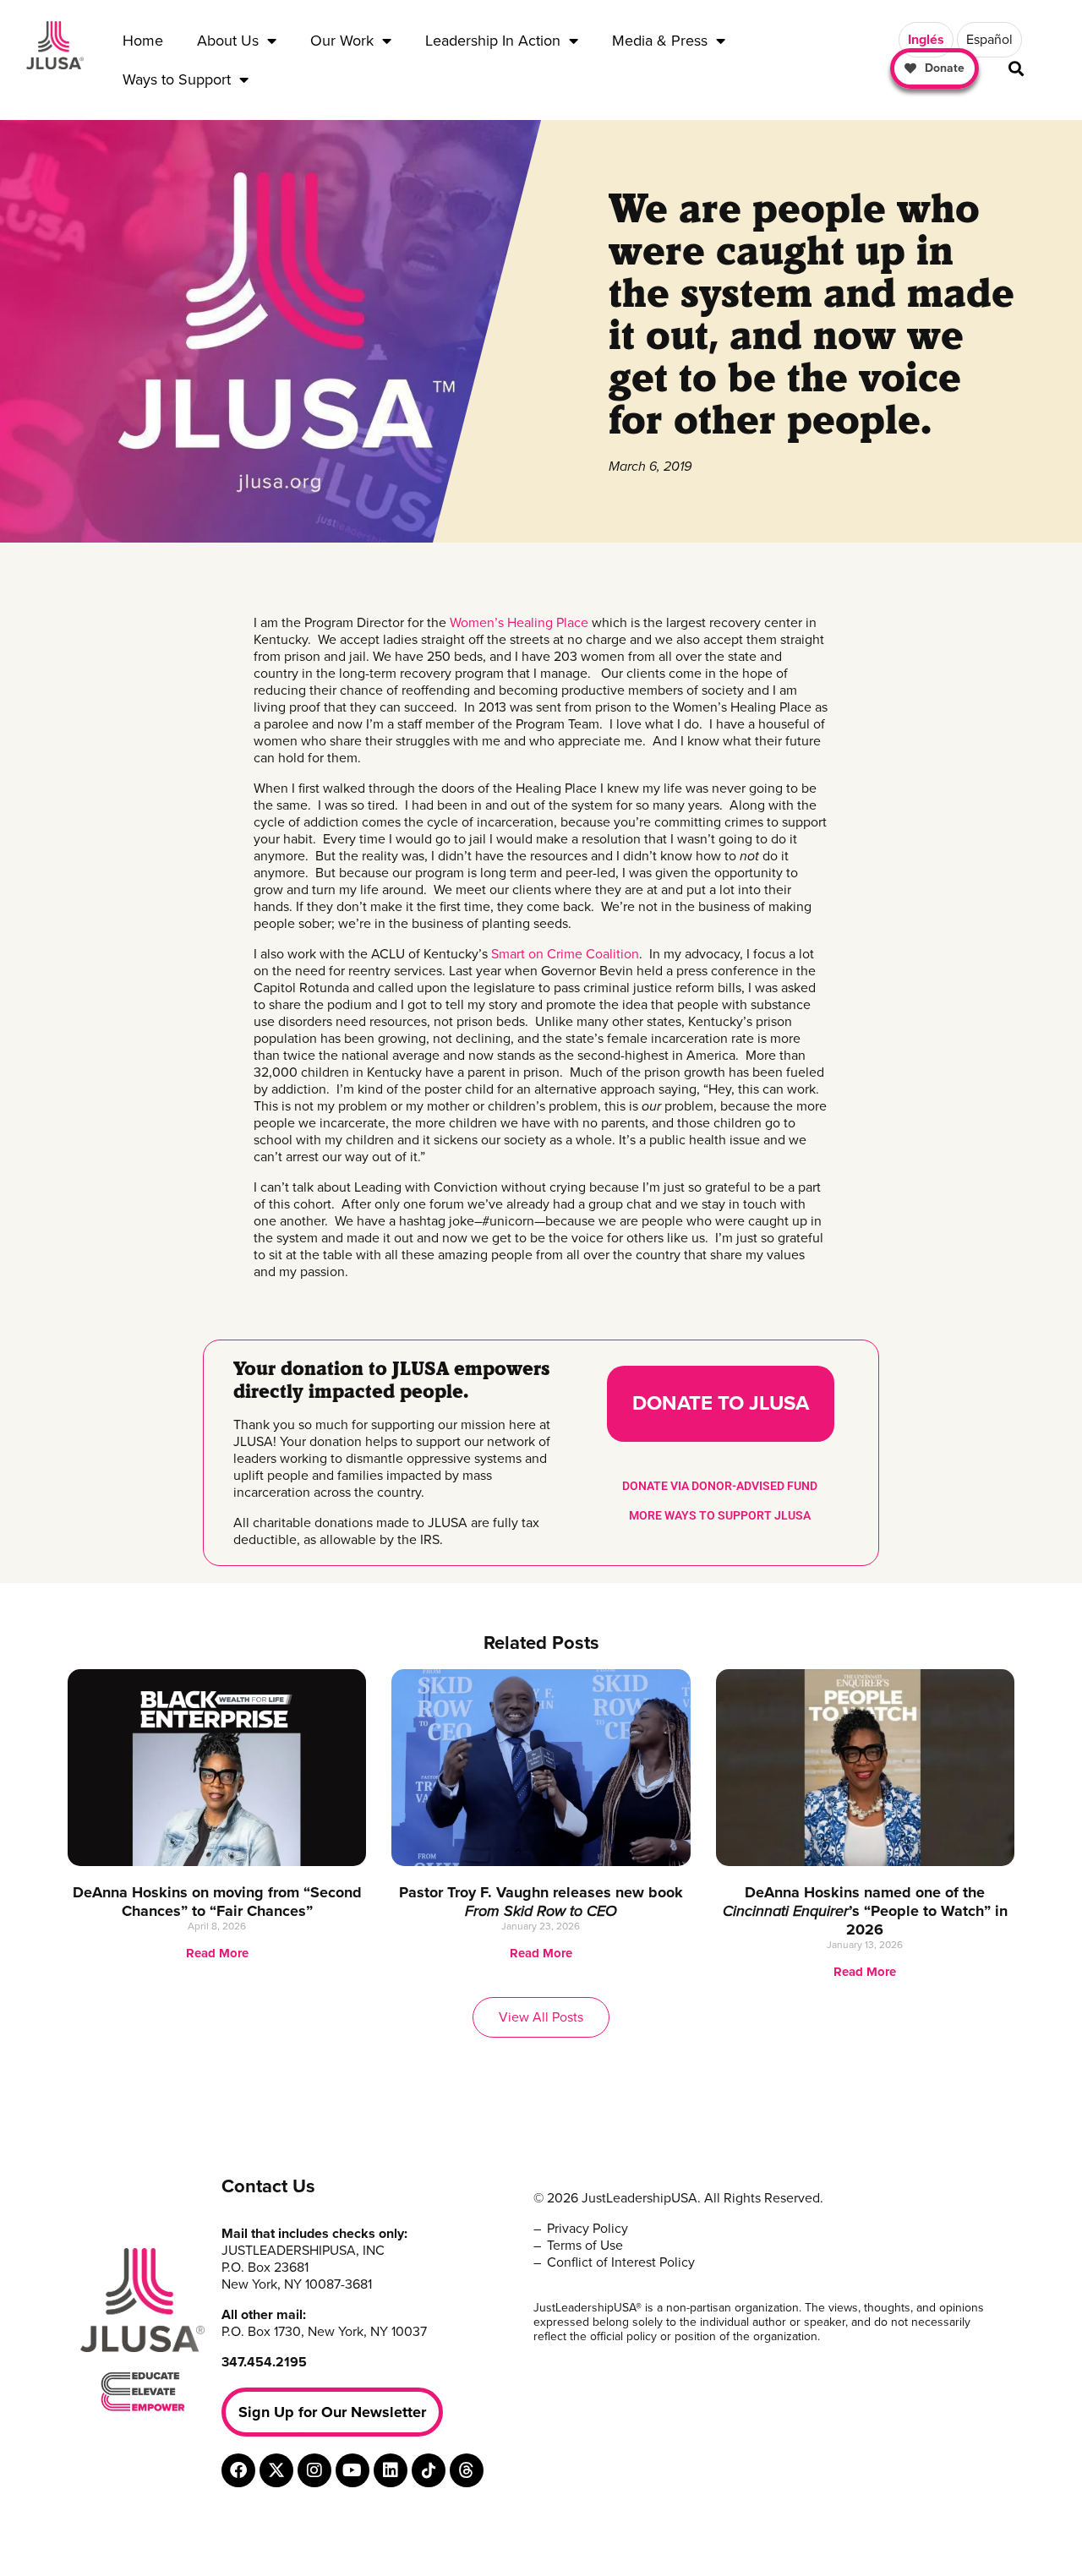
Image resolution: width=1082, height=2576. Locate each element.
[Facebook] (238, 2470)
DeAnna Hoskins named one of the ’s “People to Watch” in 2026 (865, 1911)
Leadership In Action (493, 41)
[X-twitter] (276, 2470)
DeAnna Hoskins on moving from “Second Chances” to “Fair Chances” (217, 1902)
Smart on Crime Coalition (565, 954)
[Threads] (467, 2470)
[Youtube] (352, 2470)
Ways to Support (177, 79)
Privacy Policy (587, 2229)
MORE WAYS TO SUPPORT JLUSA (720, 1515)
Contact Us (268, 2186)
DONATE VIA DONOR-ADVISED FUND (720, 1486)
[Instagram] (314, 2470)
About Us (228, 41)
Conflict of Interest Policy (621, 2262)
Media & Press (660, 41)
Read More (217, 1953)
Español (989, 40)
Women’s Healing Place (519, 623)
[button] (1016, 69)
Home (143, 41)
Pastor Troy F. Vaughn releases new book (541, 1902)
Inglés (926, 40)
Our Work (342, 41)
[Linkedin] (391, 2470)
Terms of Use (585, 2246)
